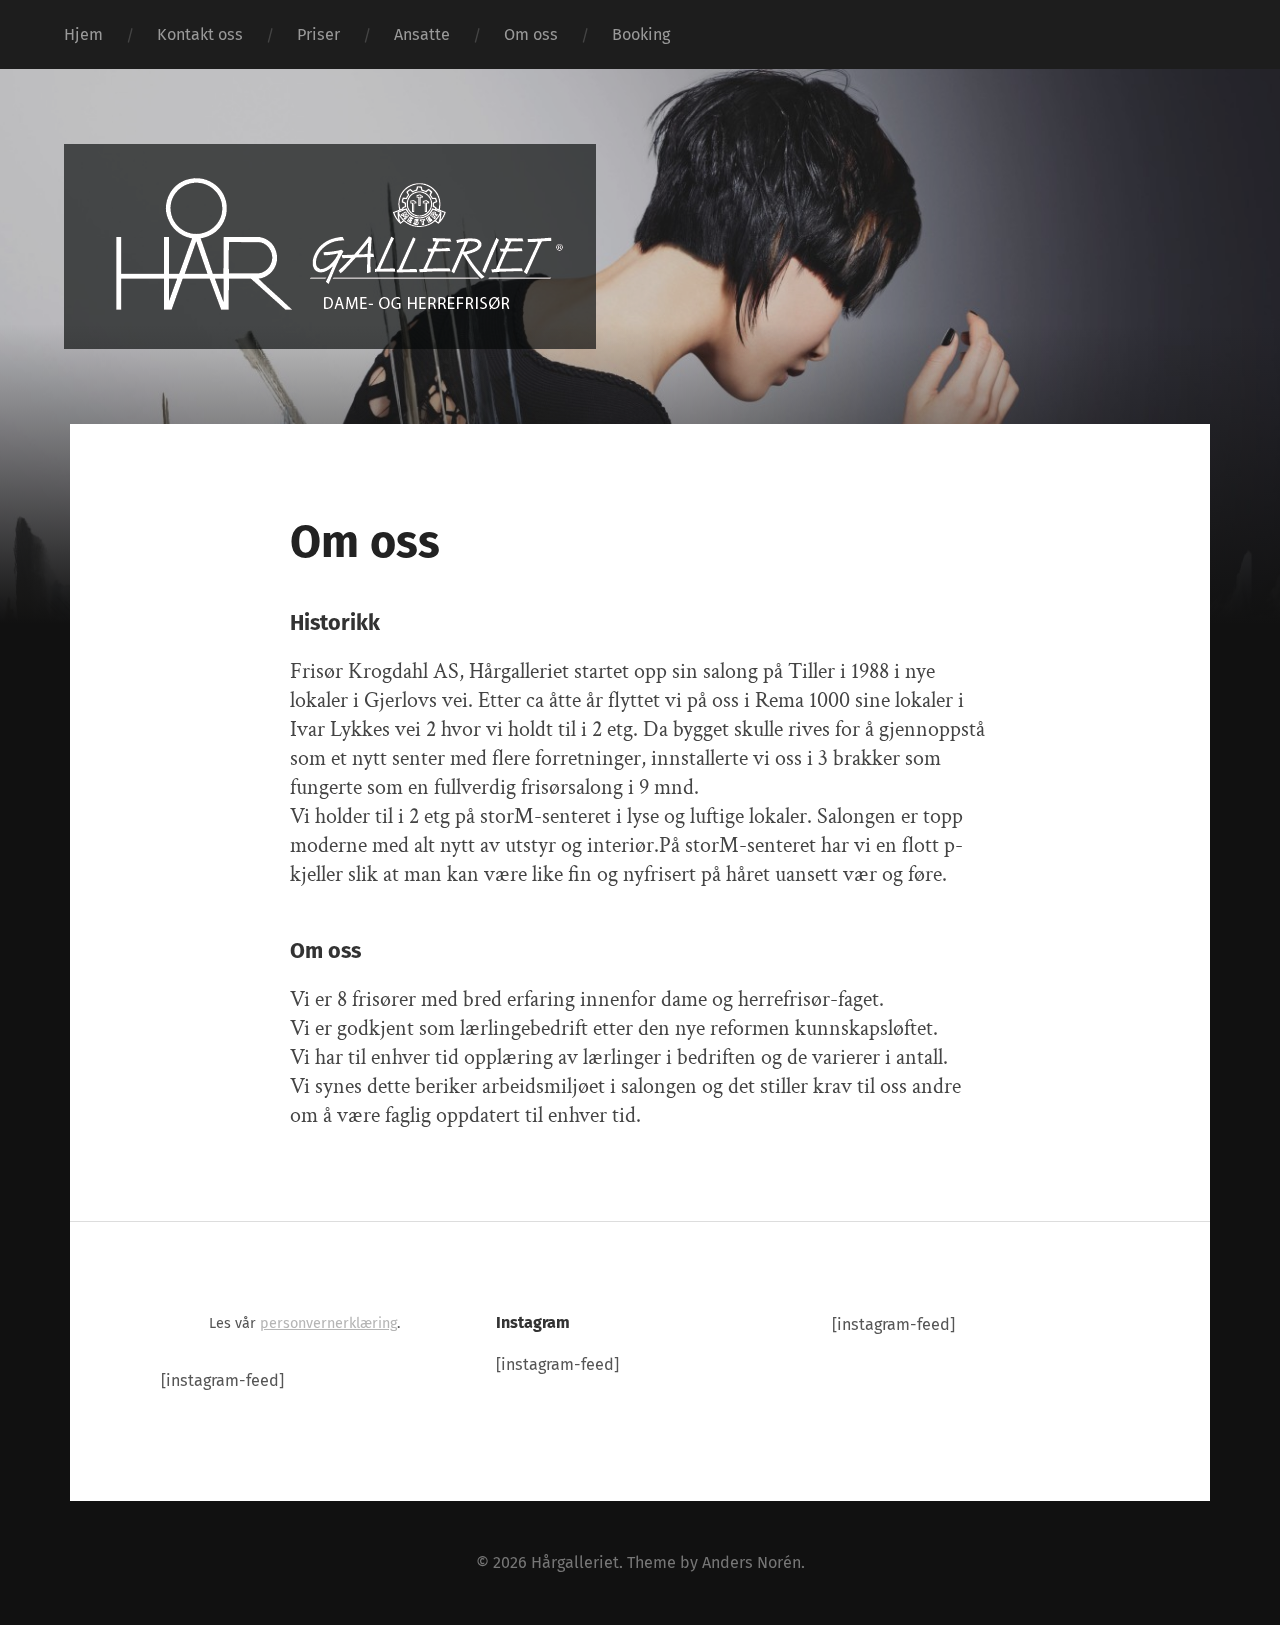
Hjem (83, 34)
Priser (318, 34)
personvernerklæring (328, 1323)
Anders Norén (751, 1562)
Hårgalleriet (575, 1562)
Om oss (531, 34)
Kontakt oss (200, 34)
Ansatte (422, 34)
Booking (641, 34)
